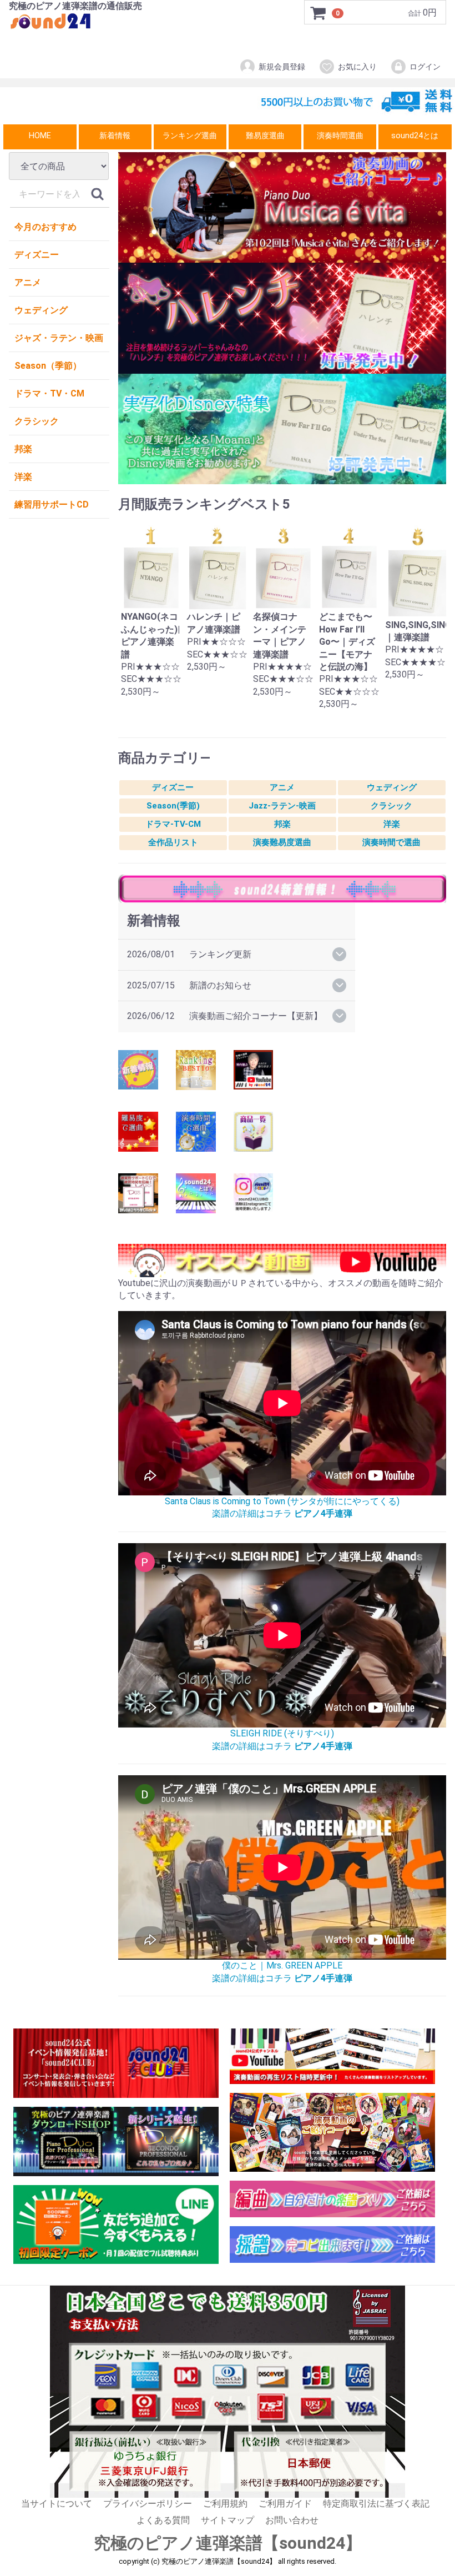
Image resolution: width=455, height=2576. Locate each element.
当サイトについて (57, 2504)
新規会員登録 (282, 67)
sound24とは (415, 136)
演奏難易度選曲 (282, 842)
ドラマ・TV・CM (49, 393)
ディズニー (37, 255)
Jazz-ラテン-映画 (282, 806)
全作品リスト (173, 842)
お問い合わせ (292, 2520)
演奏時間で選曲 (391, 842)
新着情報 (115, 136)
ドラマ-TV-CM (173, 824)
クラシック (37, 421)
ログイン (425, 67)
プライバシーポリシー (148, 2504)
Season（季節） (48, 366)
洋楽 (23, 477)
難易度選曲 (265, 136)
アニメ (28, 282)
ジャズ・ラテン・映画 (59, 338)
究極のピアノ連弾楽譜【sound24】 (228, 2543)
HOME (40, 136)
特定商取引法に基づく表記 (376, 2504)
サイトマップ (228, 2520)
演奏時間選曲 (340, 136)
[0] (318, 13)
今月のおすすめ (46, 227)
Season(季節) (173, 806)
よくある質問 (163, 2520)
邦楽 (23, 449)
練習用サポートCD (52, 504)
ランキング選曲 (190, 136)
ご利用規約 (225, 2504)
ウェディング (41, 310)
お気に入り (357, 67)
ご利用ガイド (285, 2504)
